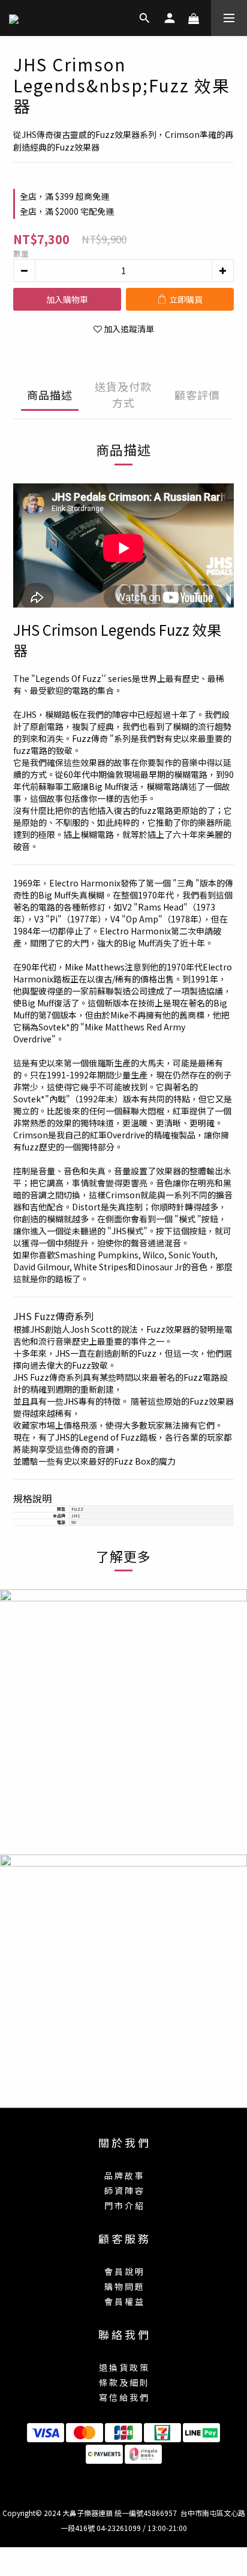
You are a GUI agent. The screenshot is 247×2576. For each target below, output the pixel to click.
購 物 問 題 (124, 2286)
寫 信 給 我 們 (123, 2397)
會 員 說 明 (124, 2271)
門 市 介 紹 (124, 2205)
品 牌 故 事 (124, 2175)
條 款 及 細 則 (123, 2382)
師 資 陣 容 (124, 2190)
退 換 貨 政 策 (123, 2367)
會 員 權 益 (124, 2301)
